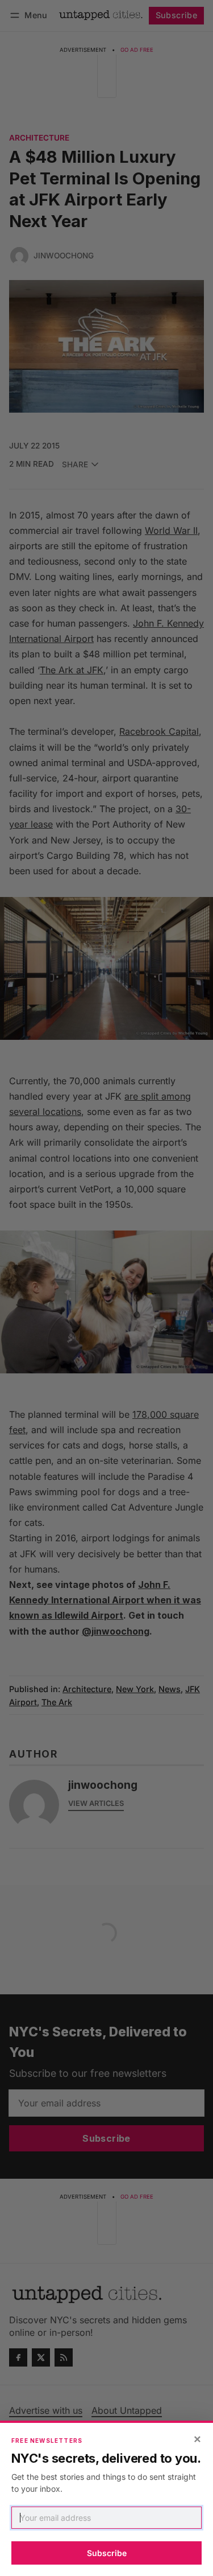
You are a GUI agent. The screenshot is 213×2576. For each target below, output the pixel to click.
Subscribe (107, 2553)
